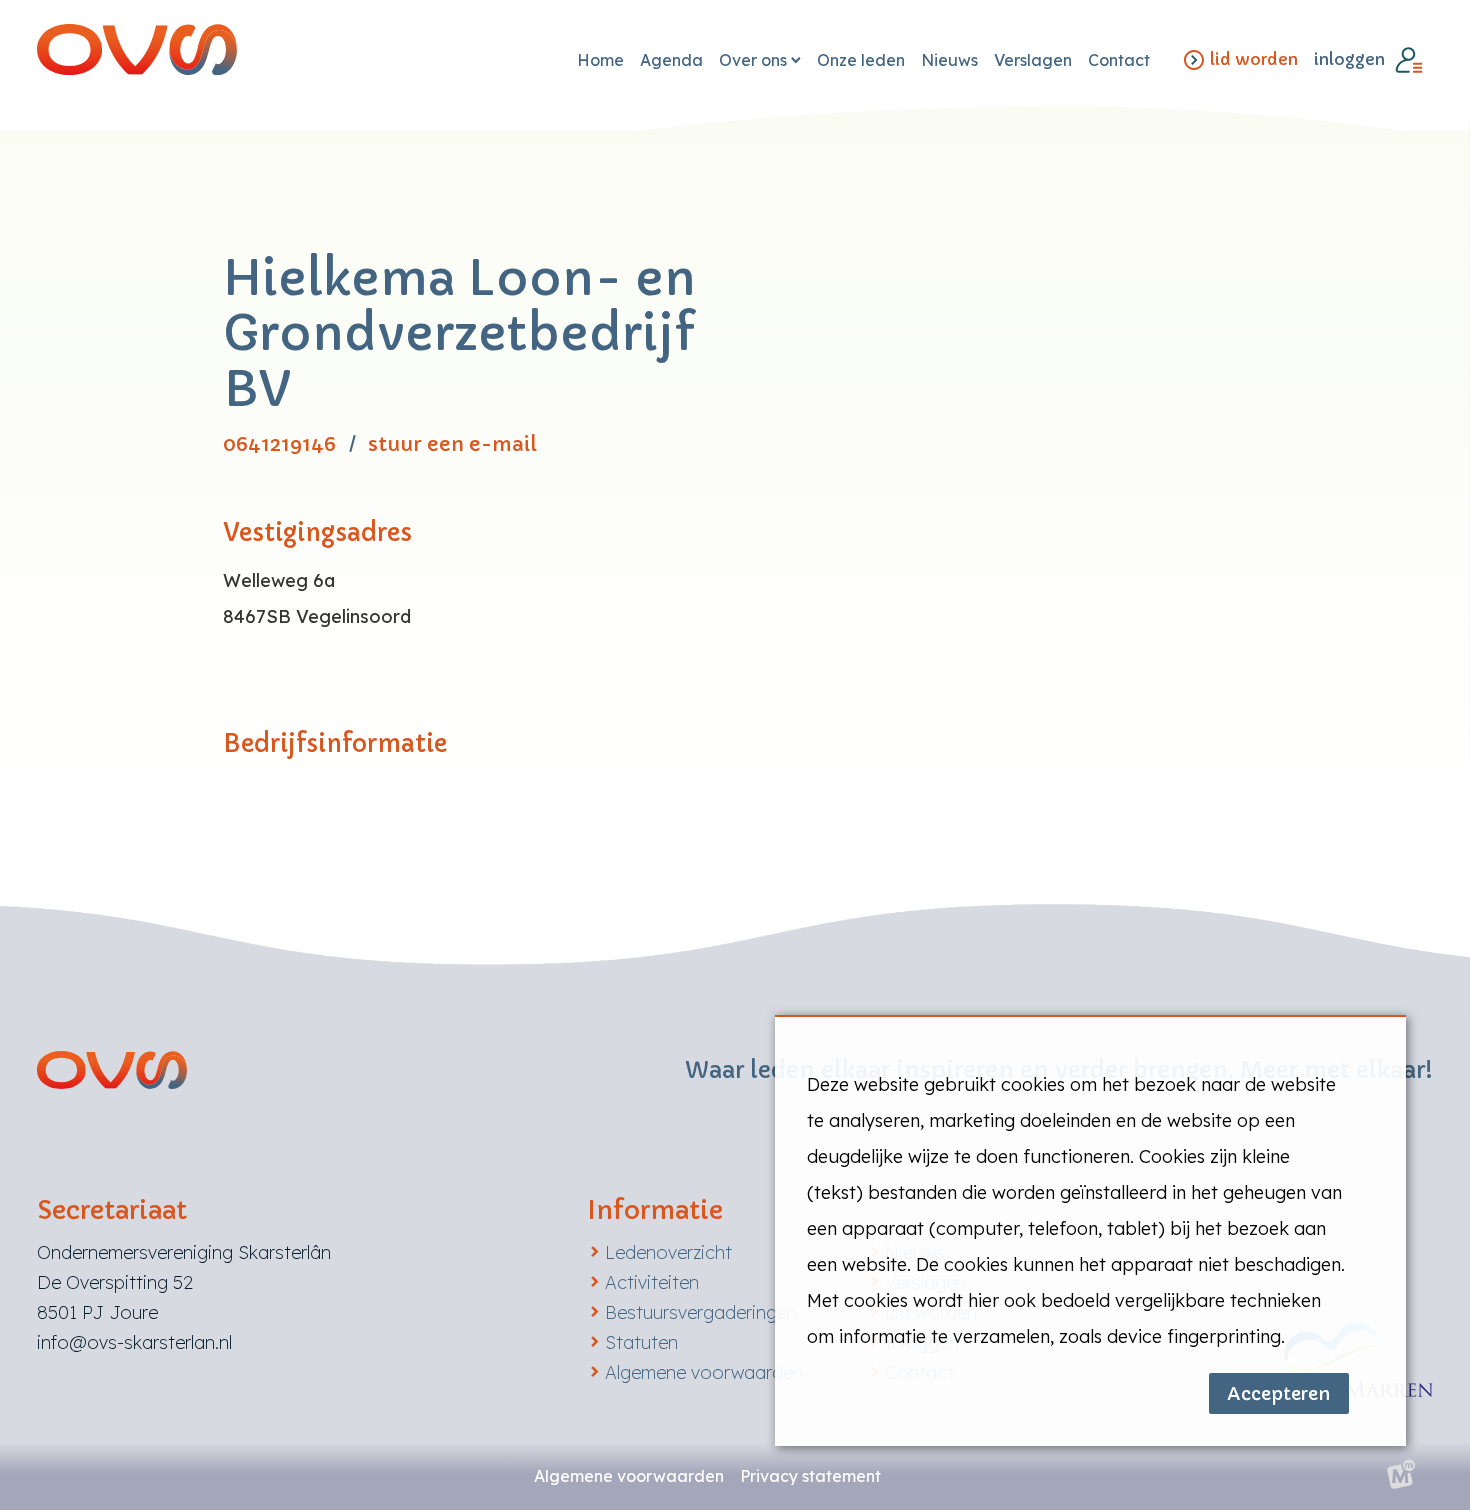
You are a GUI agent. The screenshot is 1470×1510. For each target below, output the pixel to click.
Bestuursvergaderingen (701, 1312)
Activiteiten (652, 1282)
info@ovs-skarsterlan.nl (134, 1342)
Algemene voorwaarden (704, 1372)
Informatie (655, 1210)
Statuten (641, 1342)
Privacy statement (810, 1476)
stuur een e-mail (452, 444)
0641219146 (279, 444)
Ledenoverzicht (668, 1252)
